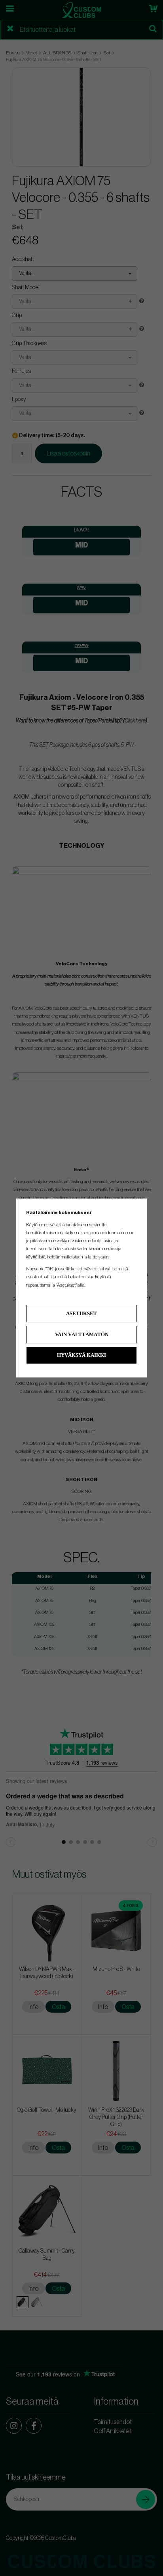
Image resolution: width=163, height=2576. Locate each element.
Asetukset (81, 1313)
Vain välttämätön (82, 1334)
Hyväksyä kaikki (81, 1355)
